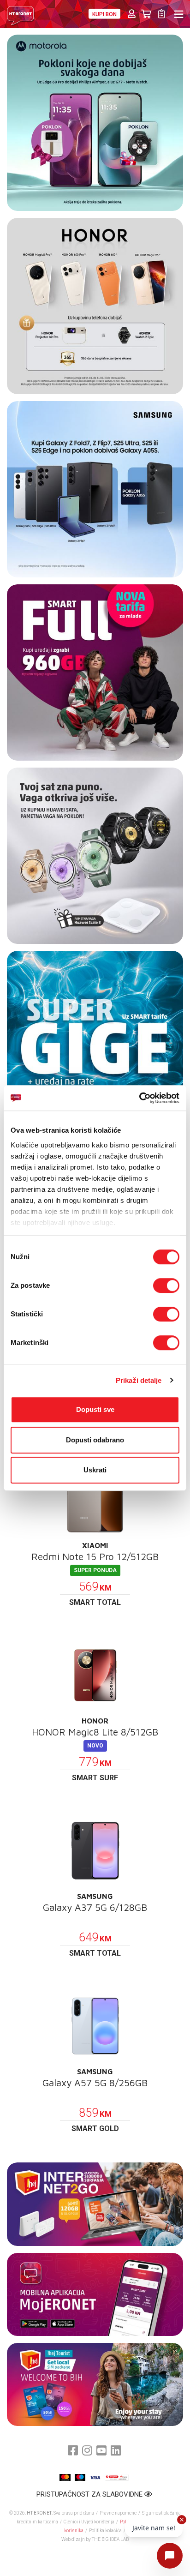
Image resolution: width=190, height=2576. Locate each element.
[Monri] (116, 2477)
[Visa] (95, 2477)
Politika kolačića (105, 2531)
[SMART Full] (95, 673)
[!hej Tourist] (95, 2384)
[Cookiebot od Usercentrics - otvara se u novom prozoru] (139, 1098)
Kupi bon (104, 14)
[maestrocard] (80, 2477)
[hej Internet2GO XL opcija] (95, 2204)
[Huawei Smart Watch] (95, 856)
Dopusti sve (95, 1409)
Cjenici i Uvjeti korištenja (89, 2522)
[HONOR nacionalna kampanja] (95, 306)
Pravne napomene (118, 2513)
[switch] (166, 1285)
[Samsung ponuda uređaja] (95, 489)
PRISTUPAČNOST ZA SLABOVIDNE (90, 2494)
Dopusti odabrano (95, 1440)
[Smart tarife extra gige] (95, 1039)
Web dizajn (73, 2539)
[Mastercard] (65, 2477)
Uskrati (95, 1470)
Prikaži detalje (139, 1380)
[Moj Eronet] (95, 2294)
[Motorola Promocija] (95, 123)
